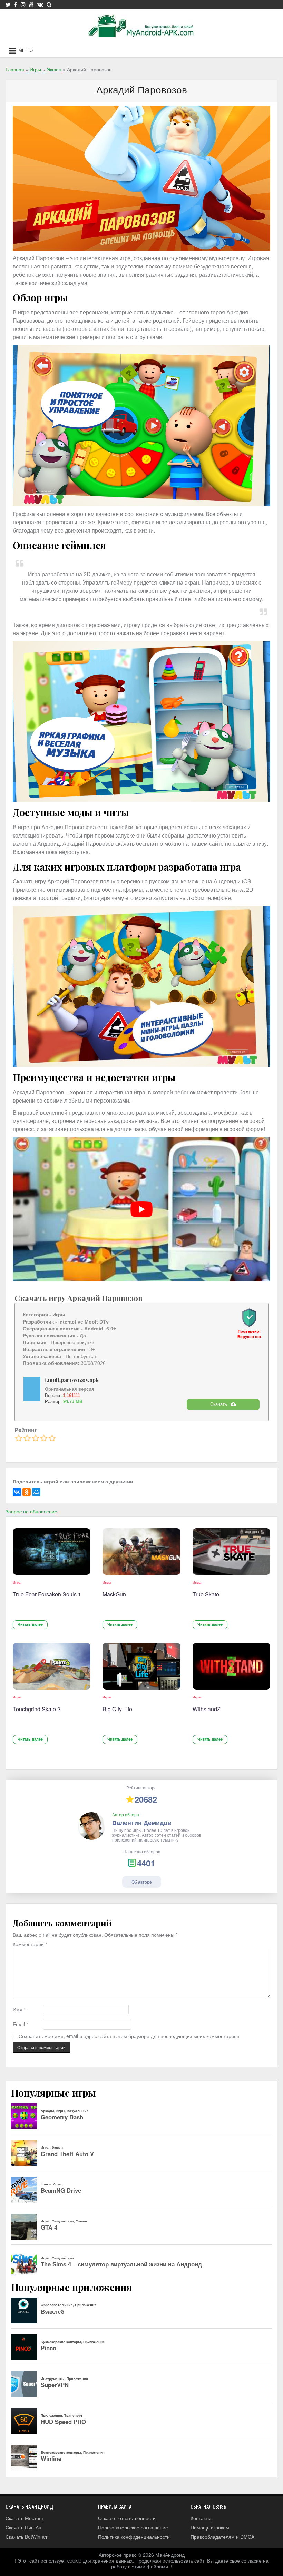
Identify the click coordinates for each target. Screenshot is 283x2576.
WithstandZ (207, 1709)
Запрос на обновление (31, 1511)
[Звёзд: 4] (44, 1438)
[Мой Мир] (36, 1492)
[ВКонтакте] (17, 1492)
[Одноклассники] (27, 1492)
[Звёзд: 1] (19, 1438)
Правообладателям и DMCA (222, 2537)
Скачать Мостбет (25, 2518)
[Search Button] (49, 4)
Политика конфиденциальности (134, 2537)
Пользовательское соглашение (133, 2527)
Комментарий (30, 1944)
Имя (19, 2010)
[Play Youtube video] (141, 1209)
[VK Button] (40, 4)
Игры (17, 1582)
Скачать (219, 1404)
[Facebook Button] (16, 4)
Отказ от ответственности (127, 2518)
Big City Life (117, 1709)
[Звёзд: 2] (27, 1438)
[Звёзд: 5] (52, 1438)
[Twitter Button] (8, 4)
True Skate (206, 1594)
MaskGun (114, 1594)
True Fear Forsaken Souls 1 (47, 1594)
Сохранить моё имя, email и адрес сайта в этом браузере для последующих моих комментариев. (130, 2036)
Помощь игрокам (210, 2527)
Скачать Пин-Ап (23, 2527)
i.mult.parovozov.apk (72, 1380)
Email (20, 2024)
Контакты (201, 2518)
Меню (26, 50)
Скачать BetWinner (27, 2537)
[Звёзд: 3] (36, 1438)
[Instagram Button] (23, 4)
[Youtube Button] (31, 4)
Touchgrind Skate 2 (37, 1709)
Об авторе (142, 1882)
